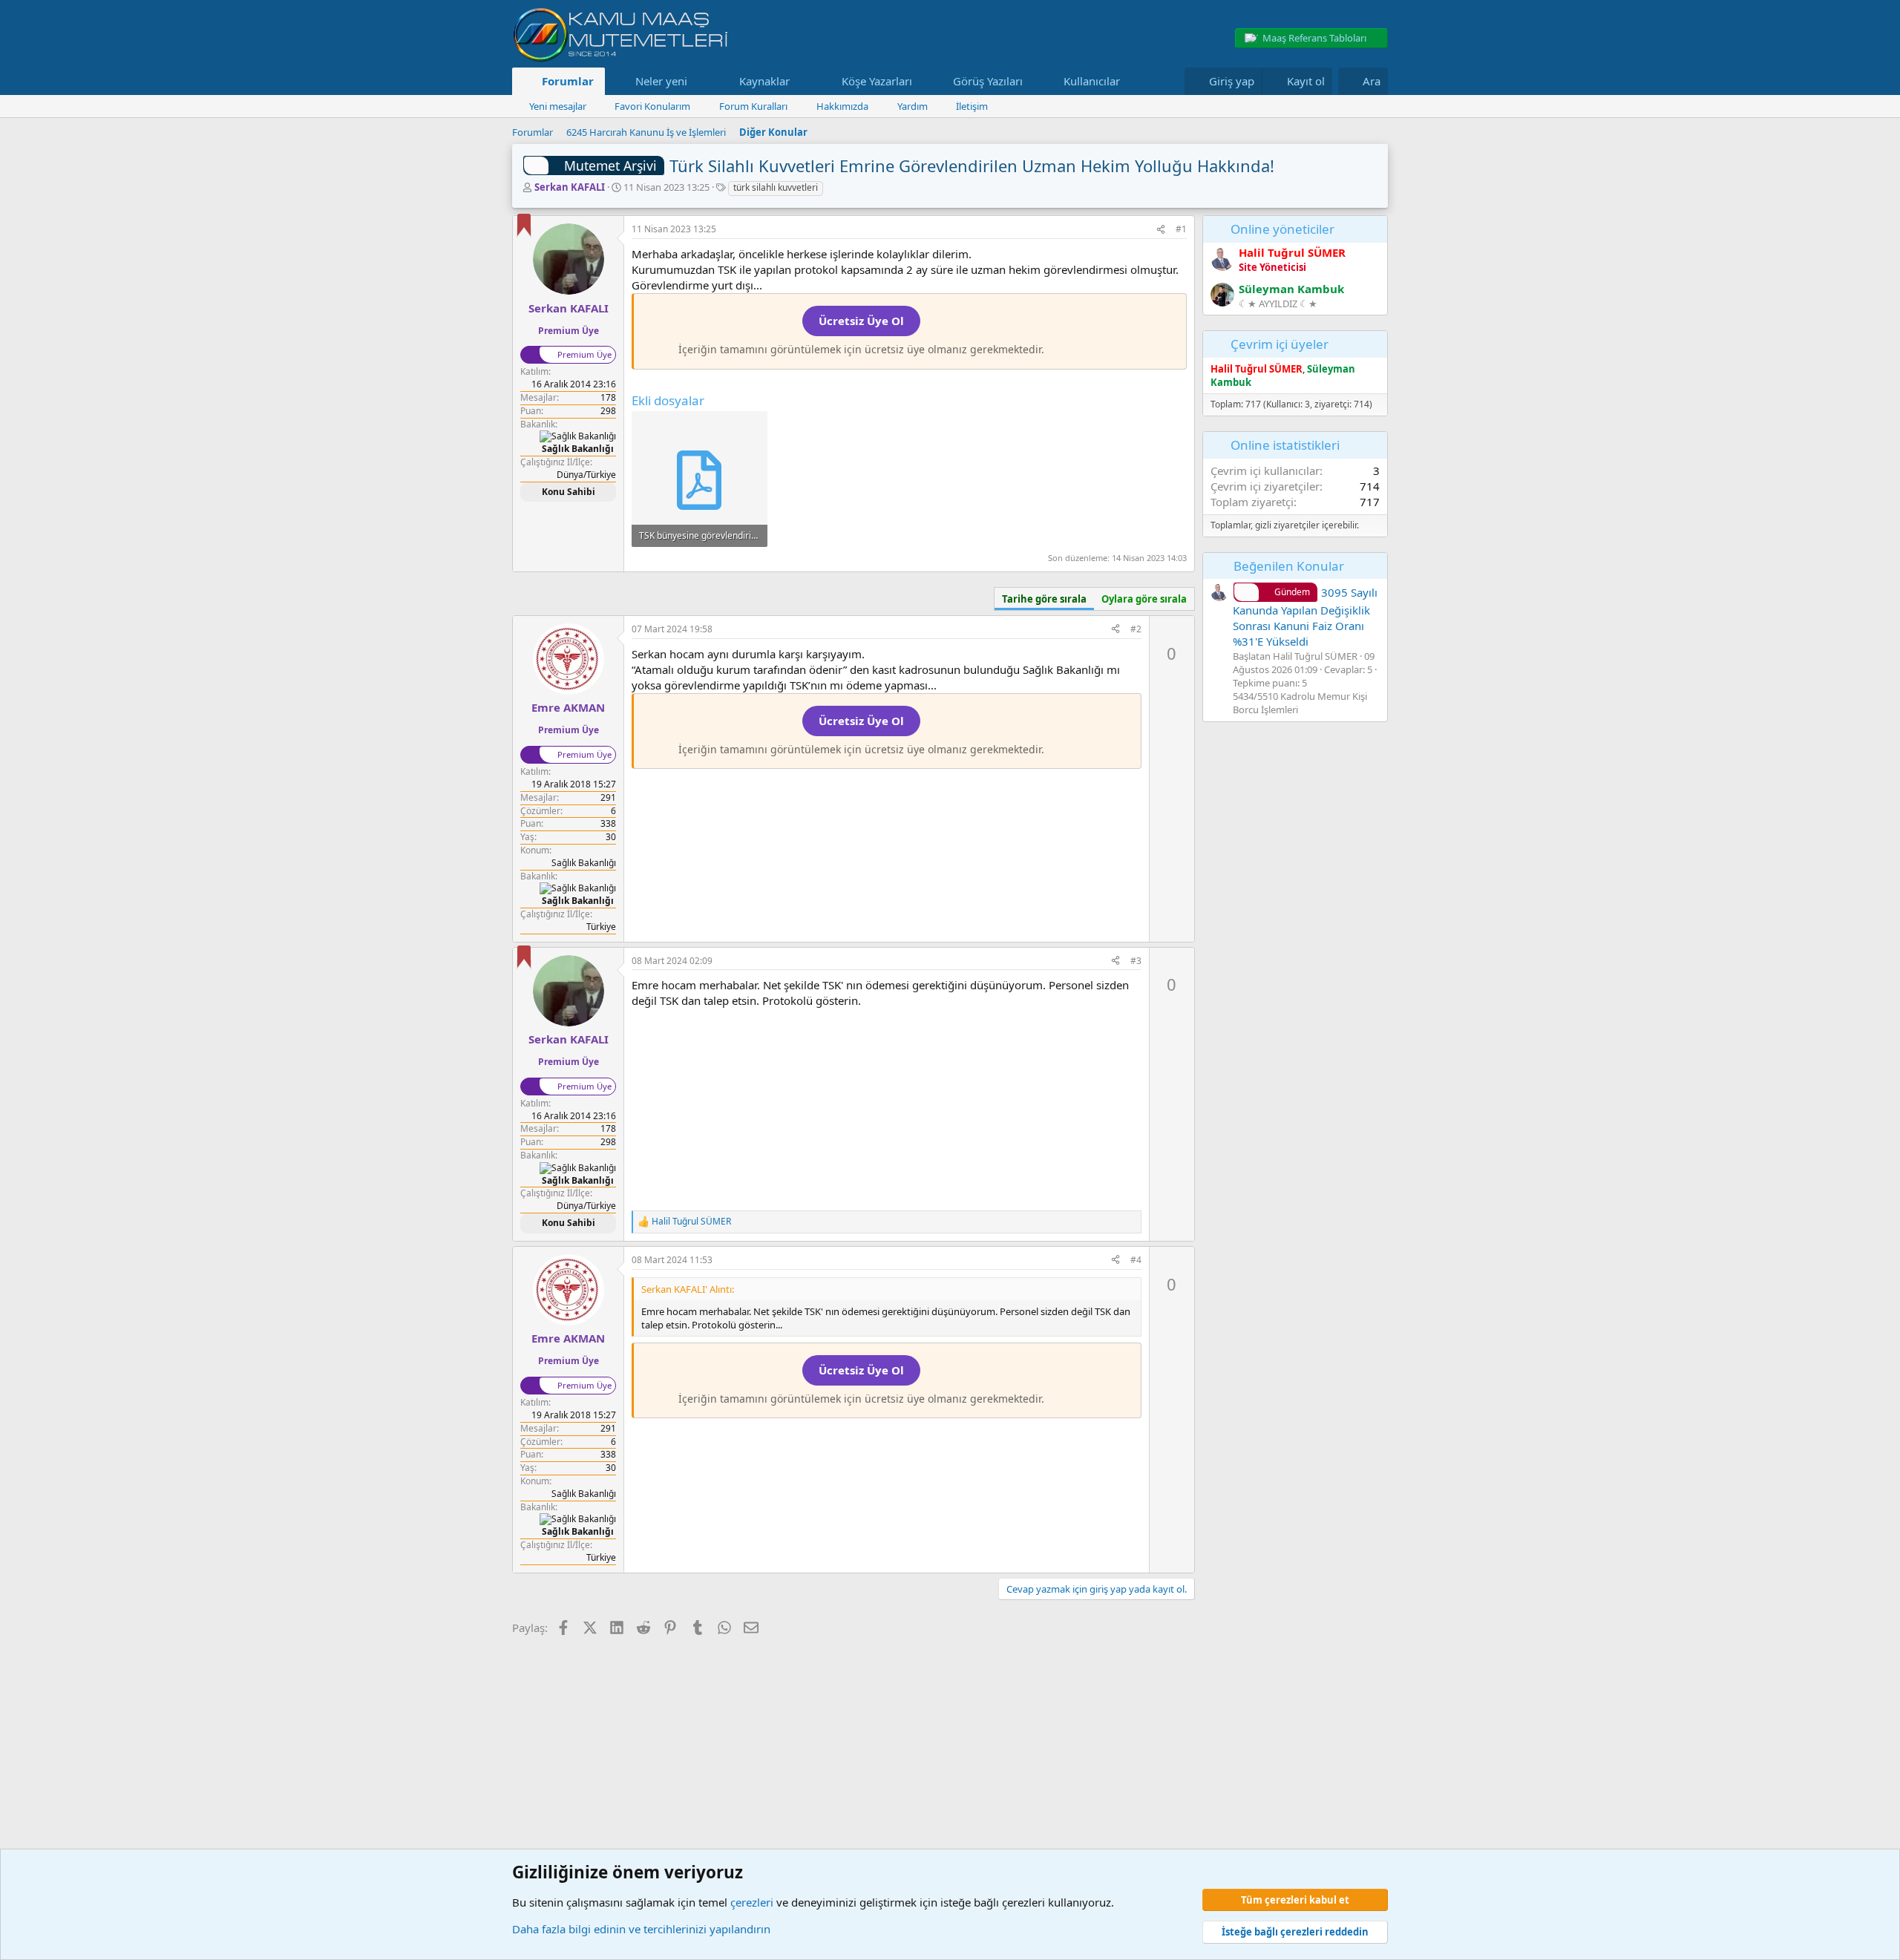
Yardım (913, 106)
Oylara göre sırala (1144, 599)
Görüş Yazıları (988, 81)
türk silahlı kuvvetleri (776, 187)
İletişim (972, 106)
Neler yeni (661, 81)
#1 (1181, 229)
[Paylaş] (1161, 230)
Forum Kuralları (753, 106)
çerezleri (752, 1902)
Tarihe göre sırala (1044, 599)
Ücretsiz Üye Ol (861, 321)
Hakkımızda (842, 106)
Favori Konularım (652, 106)
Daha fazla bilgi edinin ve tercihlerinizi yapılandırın (641, 1929)
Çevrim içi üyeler (1280, 344)
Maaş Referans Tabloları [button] (1314, 38)
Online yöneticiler (1282, 229)
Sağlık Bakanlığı (584, 863)
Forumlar (568, 81)
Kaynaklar (764, 81)
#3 (1136, 961)
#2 (1136, 629)
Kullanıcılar (1092, 81)
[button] (698, 81)
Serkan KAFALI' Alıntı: (688, 1289)
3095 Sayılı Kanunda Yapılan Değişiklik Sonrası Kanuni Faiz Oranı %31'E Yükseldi (1305, 617)
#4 (1136, 1260)
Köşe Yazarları (877, 81)
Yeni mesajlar (558, 106)
